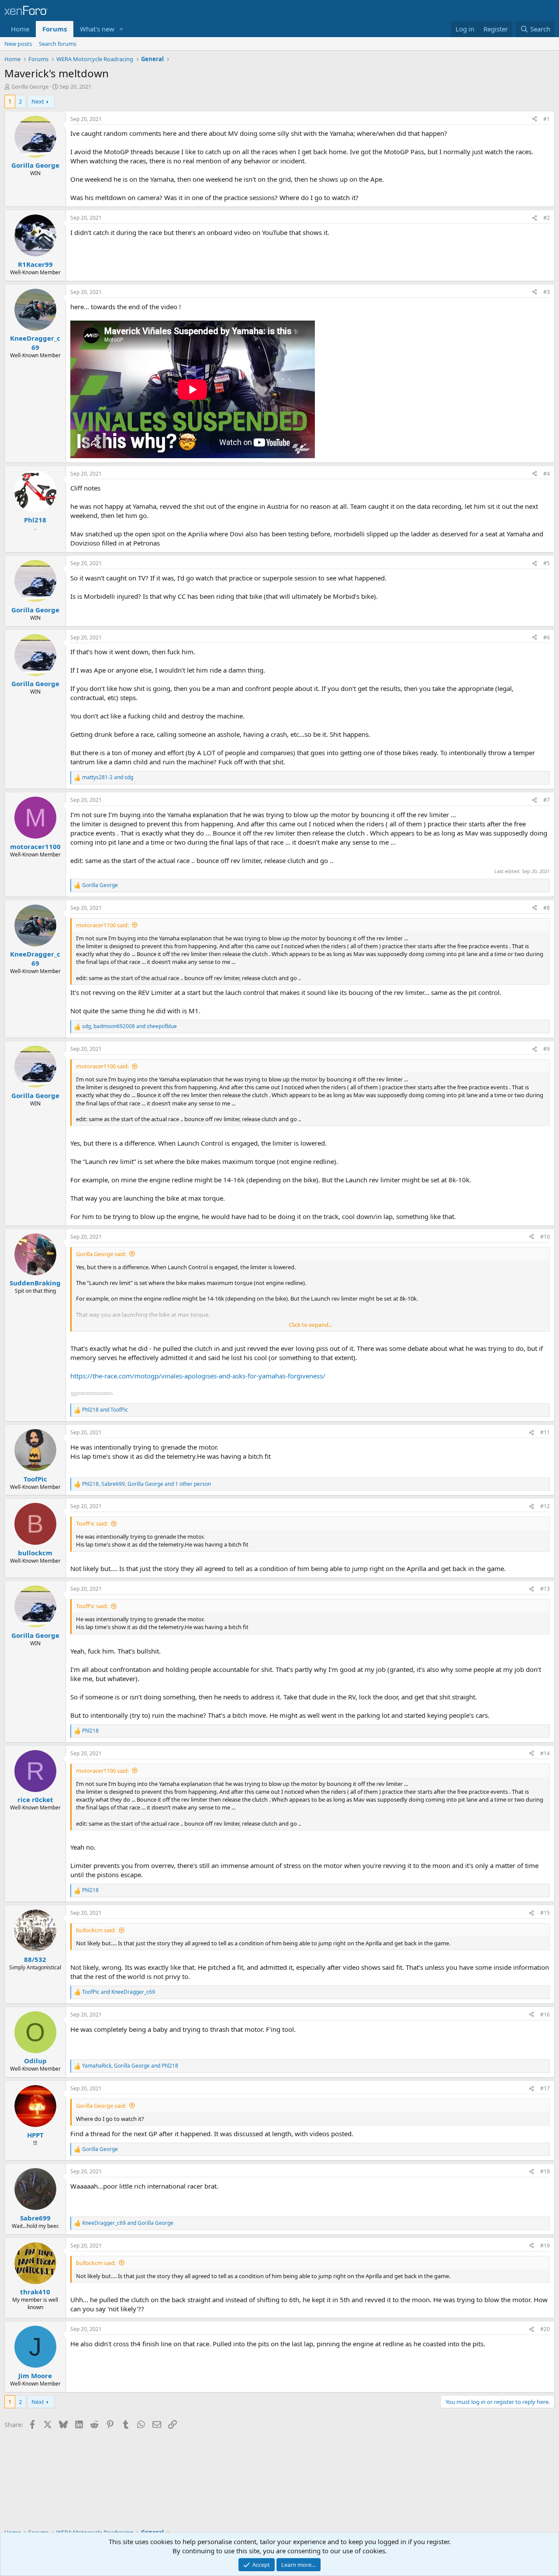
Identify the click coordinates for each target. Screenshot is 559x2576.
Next (38, 101)
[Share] (535, 119)
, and (129, 1026)
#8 (547, 908)
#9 (547, 1049)
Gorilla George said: (101, 1254)
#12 (545, 1506)
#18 (545, 2171)
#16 (545, 2015)
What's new (97, 29)
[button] (121, 29)
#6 (547, 637)
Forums (55, 29)
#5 (547, 563)
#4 (547, 474)
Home (20, 29)
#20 (545, 2329)
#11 (545, 1432)
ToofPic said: (92, 1523)
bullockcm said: (96, 1930)
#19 (545, 2246)
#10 (545, 1237)
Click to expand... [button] (311, 1325)
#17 (545, 2088)
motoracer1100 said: (102, 925)
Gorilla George (30, 86)
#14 (545, 1753)
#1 (547, 119)
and (108, 777)
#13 (545, 1589)
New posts (18, 44)
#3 (547, 292)
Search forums (58, 44)
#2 (547, 218)
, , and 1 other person (147, 1484)
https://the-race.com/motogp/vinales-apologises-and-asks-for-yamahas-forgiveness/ (198, 1376)
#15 (545, 1913)
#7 (547, 800)
